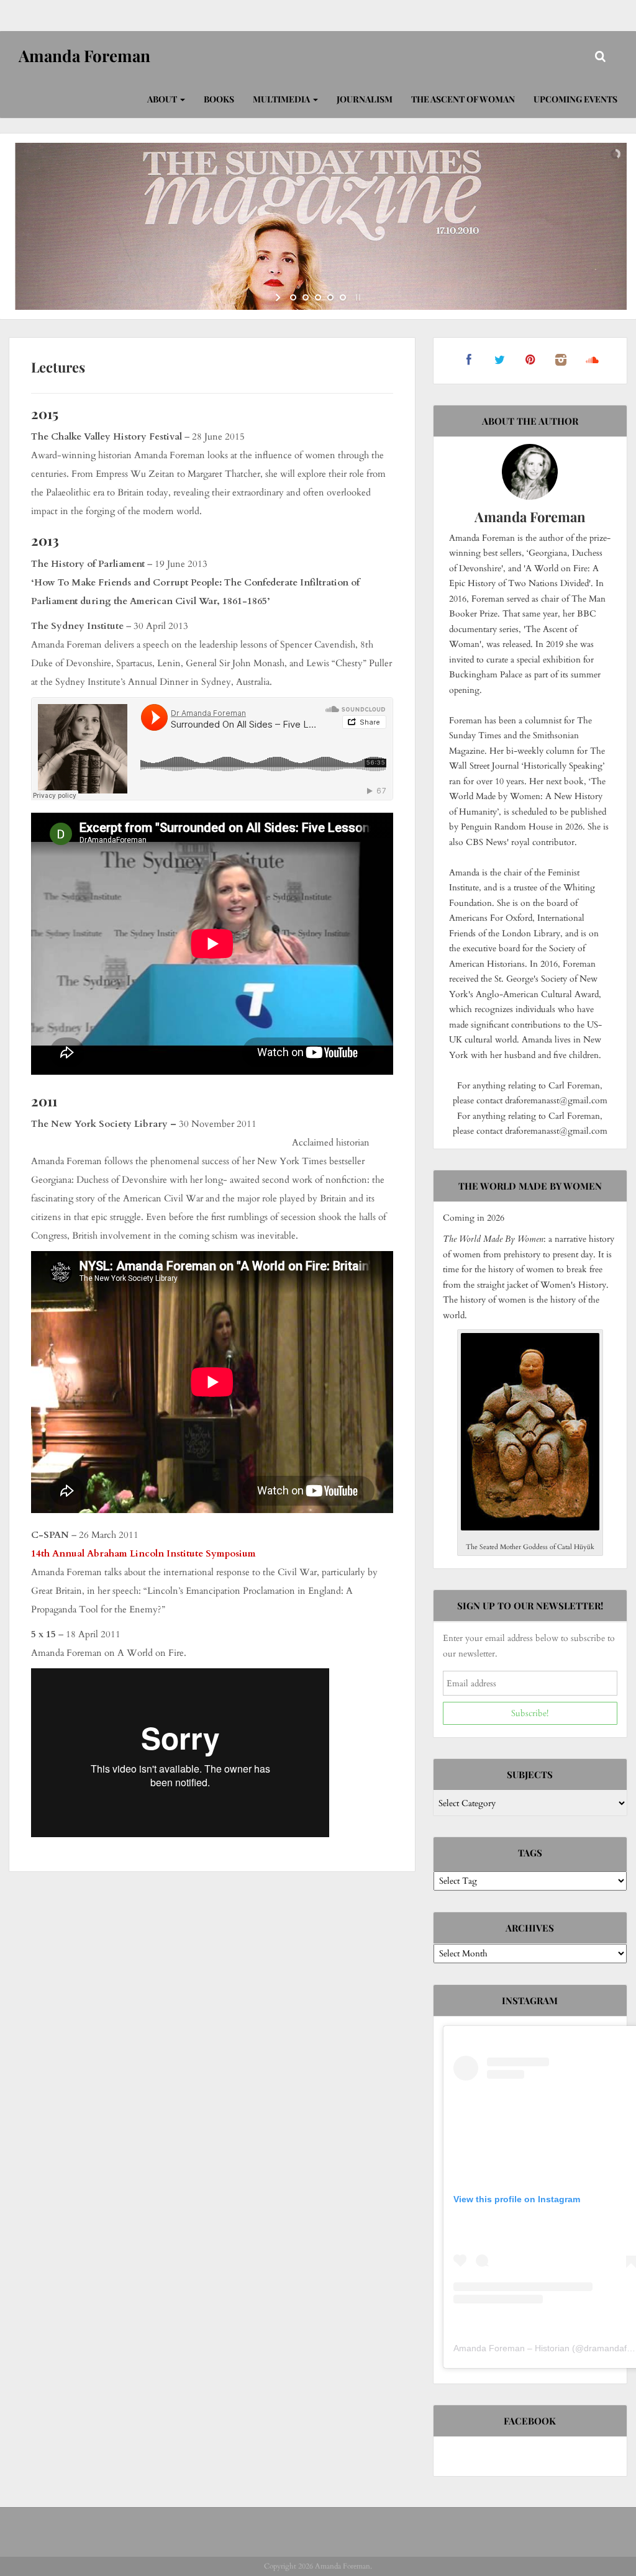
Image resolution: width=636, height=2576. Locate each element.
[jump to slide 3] (318, 297)
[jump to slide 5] (343, 297)
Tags (530, 1853)
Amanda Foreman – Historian (511, 2348)
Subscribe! (530, 1713)
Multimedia (282, 99)
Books (219, 99)
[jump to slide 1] (293, 297)
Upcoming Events (575, 99)
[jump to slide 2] (306, 297)
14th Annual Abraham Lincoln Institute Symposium (143, 1553)
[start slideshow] (279, 297)
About (163, 99)
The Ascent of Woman (463, 99)
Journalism (365, 99)
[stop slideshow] (357, 297)
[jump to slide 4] (330, 297)
